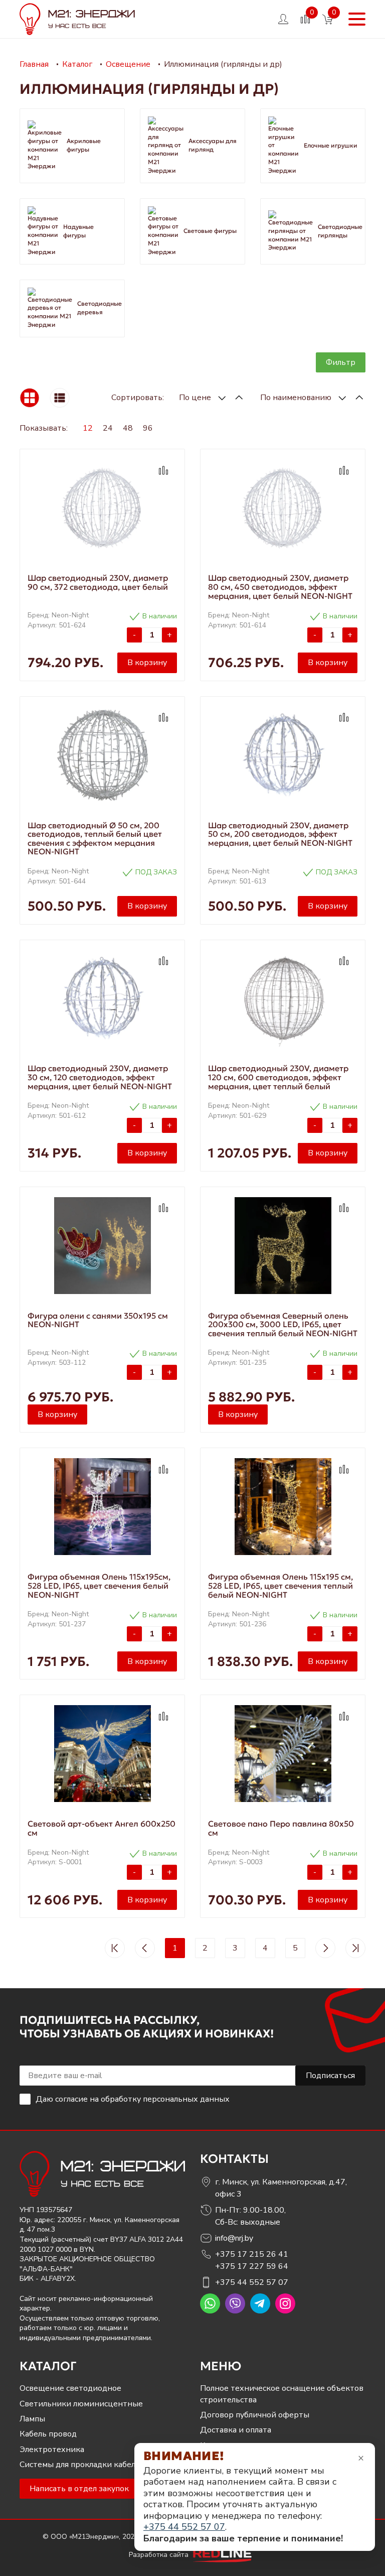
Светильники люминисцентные (81, 2404)
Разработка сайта (160, 2555)
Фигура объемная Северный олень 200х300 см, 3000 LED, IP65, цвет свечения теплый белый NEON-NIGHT (283, 1324)
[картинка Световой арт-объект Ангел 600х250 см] (102, 1754)
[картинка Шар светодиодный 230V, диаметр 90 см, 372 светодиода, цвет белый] (102, 508)
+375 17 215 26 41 (252, 2254)
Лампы (32, 2419)
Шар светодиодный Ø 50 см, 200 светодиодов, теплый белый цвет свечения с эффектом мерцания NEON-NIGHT (95, 839)
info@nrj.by (234, 2238)
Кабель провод (48, 2434)
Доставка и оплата (236, 2430)
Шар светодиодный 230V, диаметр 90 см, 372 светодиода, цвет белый (98, 582)
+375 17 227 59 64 (252, 2266)
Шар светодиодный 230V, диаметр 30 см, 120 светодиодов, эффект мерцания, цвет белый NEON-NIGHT (100, 1077)
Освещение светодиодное (70, 2388)
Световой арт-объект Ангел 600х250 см (102, 1828)
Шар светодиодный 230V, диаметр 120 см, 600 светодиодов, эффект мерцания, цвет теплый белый (278, 1077)
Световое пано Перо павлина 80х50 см (281, 1828)
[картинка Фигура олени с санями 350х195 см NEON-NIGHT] (102, 1246)
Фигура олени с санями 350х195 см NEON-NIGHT (98, 1320)
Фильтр (341, 362)
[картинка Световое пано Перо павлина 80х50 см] (283, 1754)
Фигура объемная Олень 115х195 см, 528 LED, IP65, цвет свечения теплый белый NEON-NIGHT (280, 1585)
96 (148, 428)
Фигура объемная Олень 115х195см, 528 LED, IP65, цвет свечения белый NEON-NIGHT (99, 1585)
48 (128, 428)
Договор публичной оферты (255, 2415)
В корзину (147, 663)
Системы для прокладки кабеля (79, 2465)
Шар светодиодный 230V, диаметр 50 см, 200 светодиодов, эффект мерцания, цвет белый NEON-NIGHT (280, 834)
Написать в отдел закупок (79, 2489)
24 (108, 428)
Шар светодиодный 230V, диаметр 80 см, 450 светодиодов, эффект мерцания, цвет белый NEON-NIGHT (280, 587)
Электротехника (52, 2450)
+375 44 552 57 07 (252, 2282)
